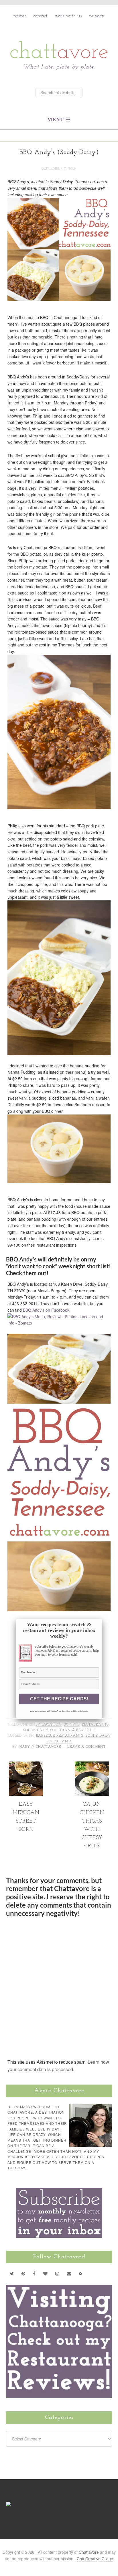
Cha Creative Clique (95, 2559)
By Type (72, 1725)
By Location (49, 1725)
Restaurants (95, 1725)
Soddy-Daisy (36, 1730)
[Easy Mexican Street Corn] (26, 1793)
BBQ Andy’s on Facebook (46, 1310)
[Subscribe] (81, 2273)
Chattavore (59, 37)
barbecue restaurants (60, 1736)
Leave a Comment (86, 1747)
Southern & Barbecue (73, 1730)
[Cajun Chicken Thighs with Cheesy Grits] (92, 1793)
